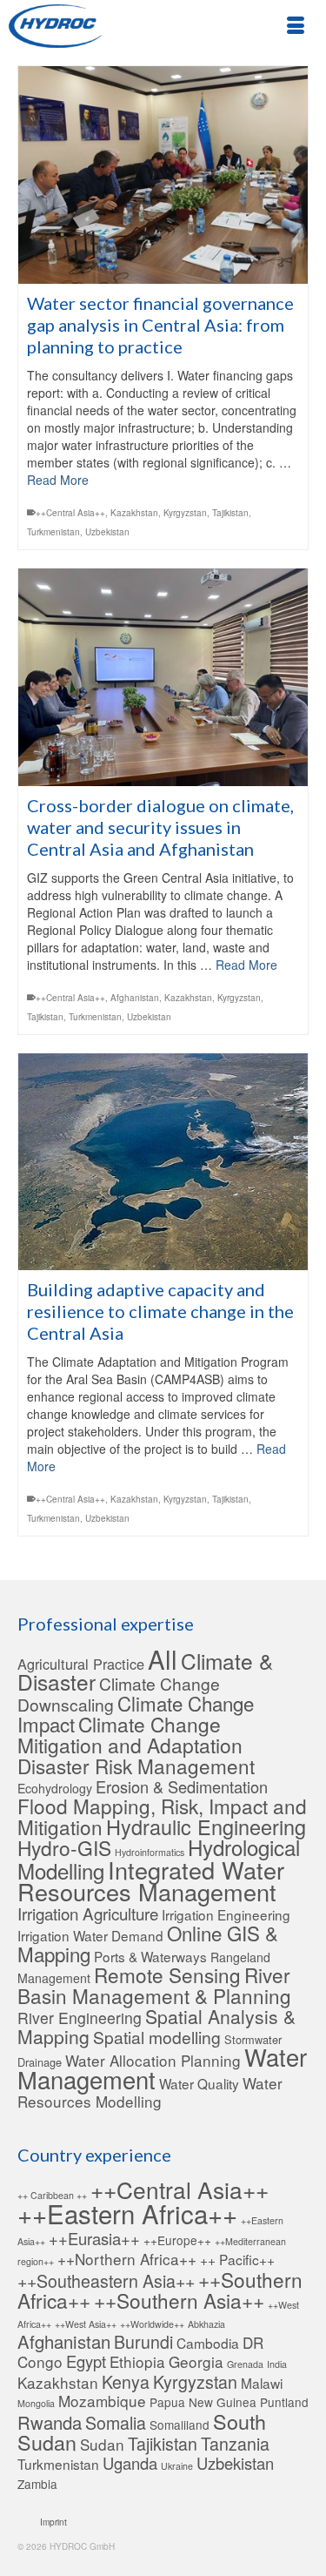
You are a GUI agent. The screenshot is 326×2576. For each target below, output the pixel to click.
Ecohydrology (55, 1788)
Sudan (102, 2444)
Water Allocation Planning (153, 2060)
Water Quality (199, 2083)
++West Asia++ (86, 2324)
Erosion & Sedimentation (182, 1786)
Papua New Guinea (203, 2402)
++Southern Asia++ (179, 2300)
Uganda (130, 2463)
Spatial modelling (157, 2037)
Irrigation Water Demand (90, 1935)
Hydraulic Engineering (206, 1826)
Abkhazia (206, 2324)
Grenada (245, 2364)
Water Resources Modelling (150, 2092)
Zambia (37, 2484)
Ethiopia (137, 2361)
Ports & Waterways (150, 1956)
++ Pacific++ (237, 2259)
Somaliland (180, 2425)
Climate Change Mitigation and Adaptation (130, 1734)
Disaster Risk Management (136, 1766)
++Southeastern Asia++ (106, 2281)
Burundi (143, 2342)
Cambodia (208, 2343)
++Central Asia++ (70, 513)
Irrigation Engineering (226, 1914)
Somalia (116, 2423)
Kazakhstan (134, 513)
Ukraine (177, 2466)
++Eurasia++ (94, 2238)
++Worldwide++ (152, 2324)
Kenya (126, 2382)
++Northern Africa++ (127, 2259)
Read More (58, 480)
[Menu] (296, 26)
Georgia (196, 2361)
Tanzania (235, 2444)
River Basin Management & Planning (154, 1985)
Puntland (284, 2402)
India (277, 2364)
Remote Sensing (167, 1974)
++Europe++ (177, 2240)
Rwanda (50, 2422)
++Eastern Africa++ (127, 2213)
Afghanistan (135, 998)
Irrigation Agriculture (88, 1913)
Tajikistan (230, 513)
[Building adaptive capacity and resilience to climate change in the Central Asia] (163, 1162)
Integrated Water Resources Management (151, 1880)
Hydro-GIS (64, 1847)
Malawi (262, 2383)
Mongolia (36, 2403)
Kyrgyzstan (185, 513)
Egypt (86, 2361)
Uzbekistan (107, 532)
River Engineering (80, 2018)
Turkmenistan (53, 532)
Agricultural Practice (81, 1664)
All (163, 1658)
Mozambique (102, 2401)
